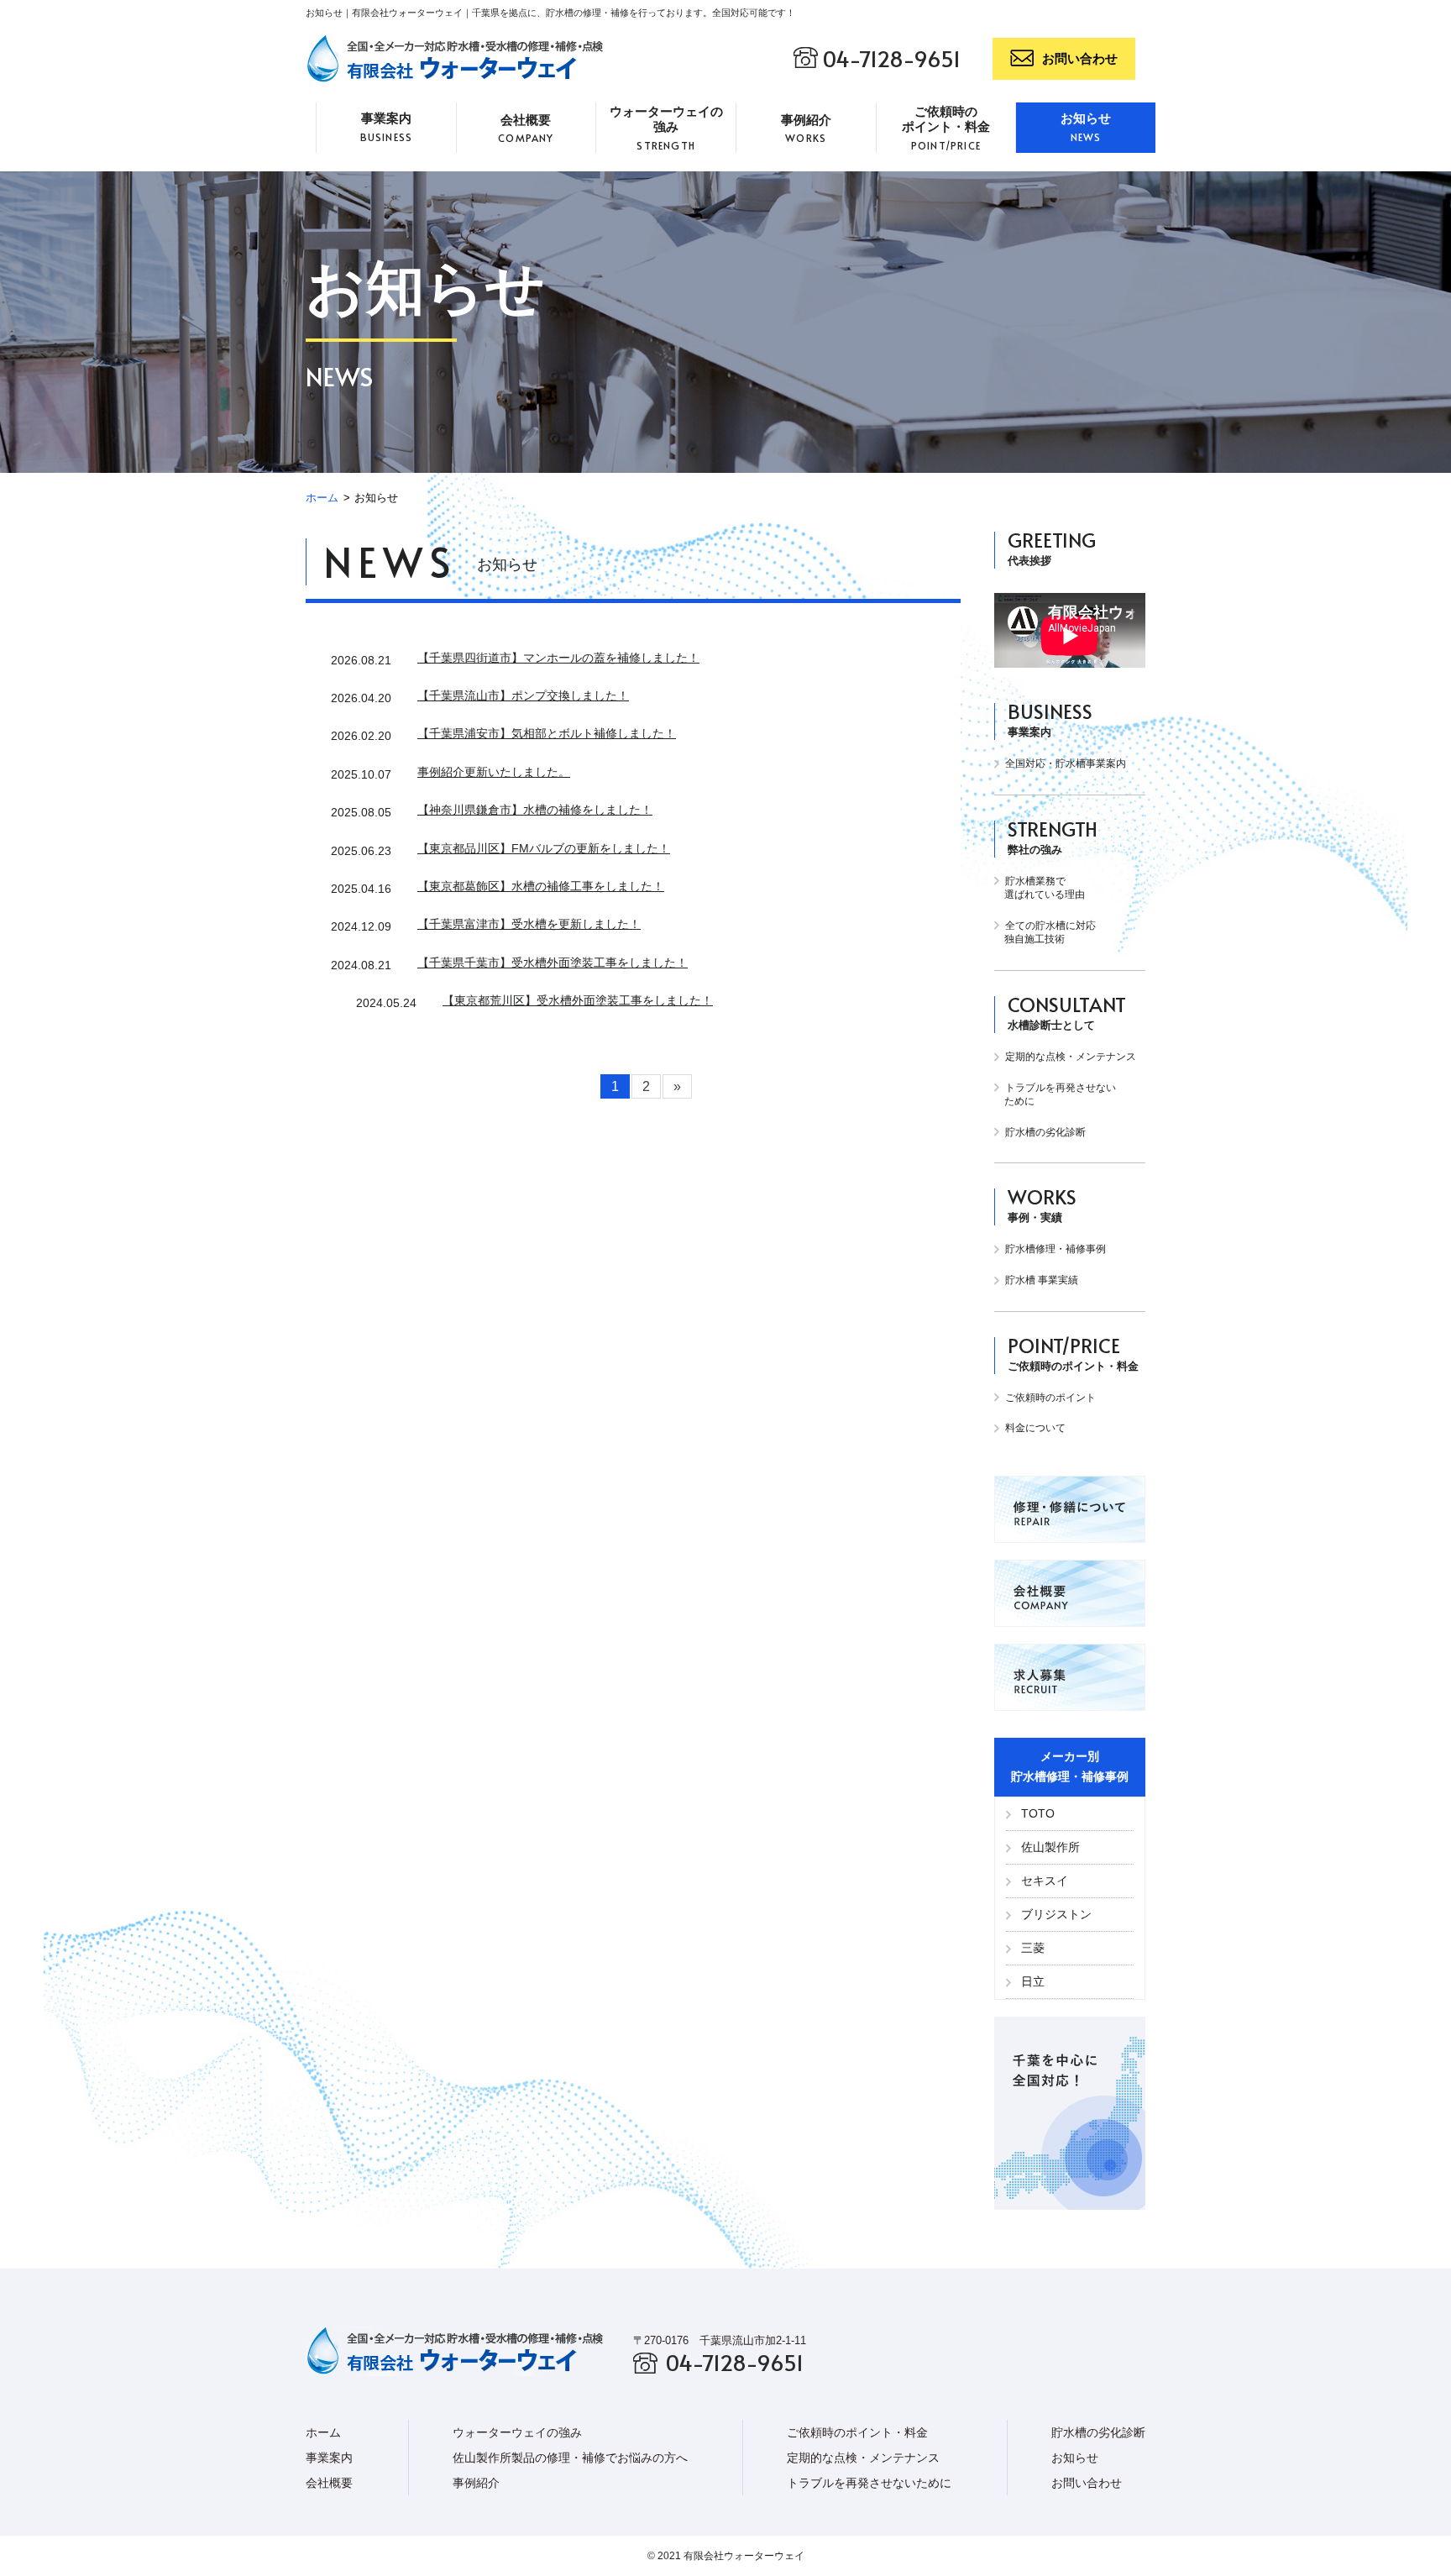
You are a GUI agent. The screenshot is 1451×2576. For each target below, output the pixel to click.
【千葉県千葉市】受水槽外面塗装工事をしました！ (553, 963)
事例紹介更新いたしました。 (494, 772)
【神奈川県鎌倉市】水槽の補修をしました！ (535, 810)
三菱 (1031, 1948)
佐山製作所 (1049, 1847)
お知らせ (1086, 127)
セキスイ (1043, 1881)
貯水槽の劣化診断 (1044, 1132)
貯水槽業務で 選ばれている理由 (1040, 888)
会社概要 (526, 129)
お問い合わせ (1080, 58)
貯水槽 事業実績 (1040, 1280)
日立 (1031, 1981)
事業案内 (387, 127)
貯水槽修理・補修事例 (1054, 1249)
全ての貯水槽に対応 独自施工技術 (1045, 933)
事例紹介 (806, 129)
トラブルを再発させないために (869, 2483)
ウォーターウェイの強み (666, 128)
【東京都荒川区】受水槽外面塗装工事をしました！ (578, 1000)
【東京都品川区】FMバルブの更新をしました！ (544, 848)
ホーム (322, 498)
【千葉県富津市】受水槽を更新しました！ (529, 924)
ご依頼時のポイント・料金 (946, 128)
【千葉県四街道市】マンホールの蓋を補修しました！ (558, 658)
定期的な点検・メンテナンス (1069, 1057)
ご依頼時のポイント (1049, 1398)
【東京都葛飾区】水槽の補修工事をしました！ (541, 886)
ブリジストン (1055, 1914)
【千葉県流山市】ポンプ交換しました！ (523, 695)
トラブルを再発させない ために (1055, 1095)
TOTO (1036, 1813)
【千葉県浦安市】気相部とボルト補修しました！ (547, 733)
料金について (1034, 1428)
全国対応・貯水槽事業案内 (1064, 763)
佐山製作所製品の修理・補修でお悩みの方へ (570, 2458)
